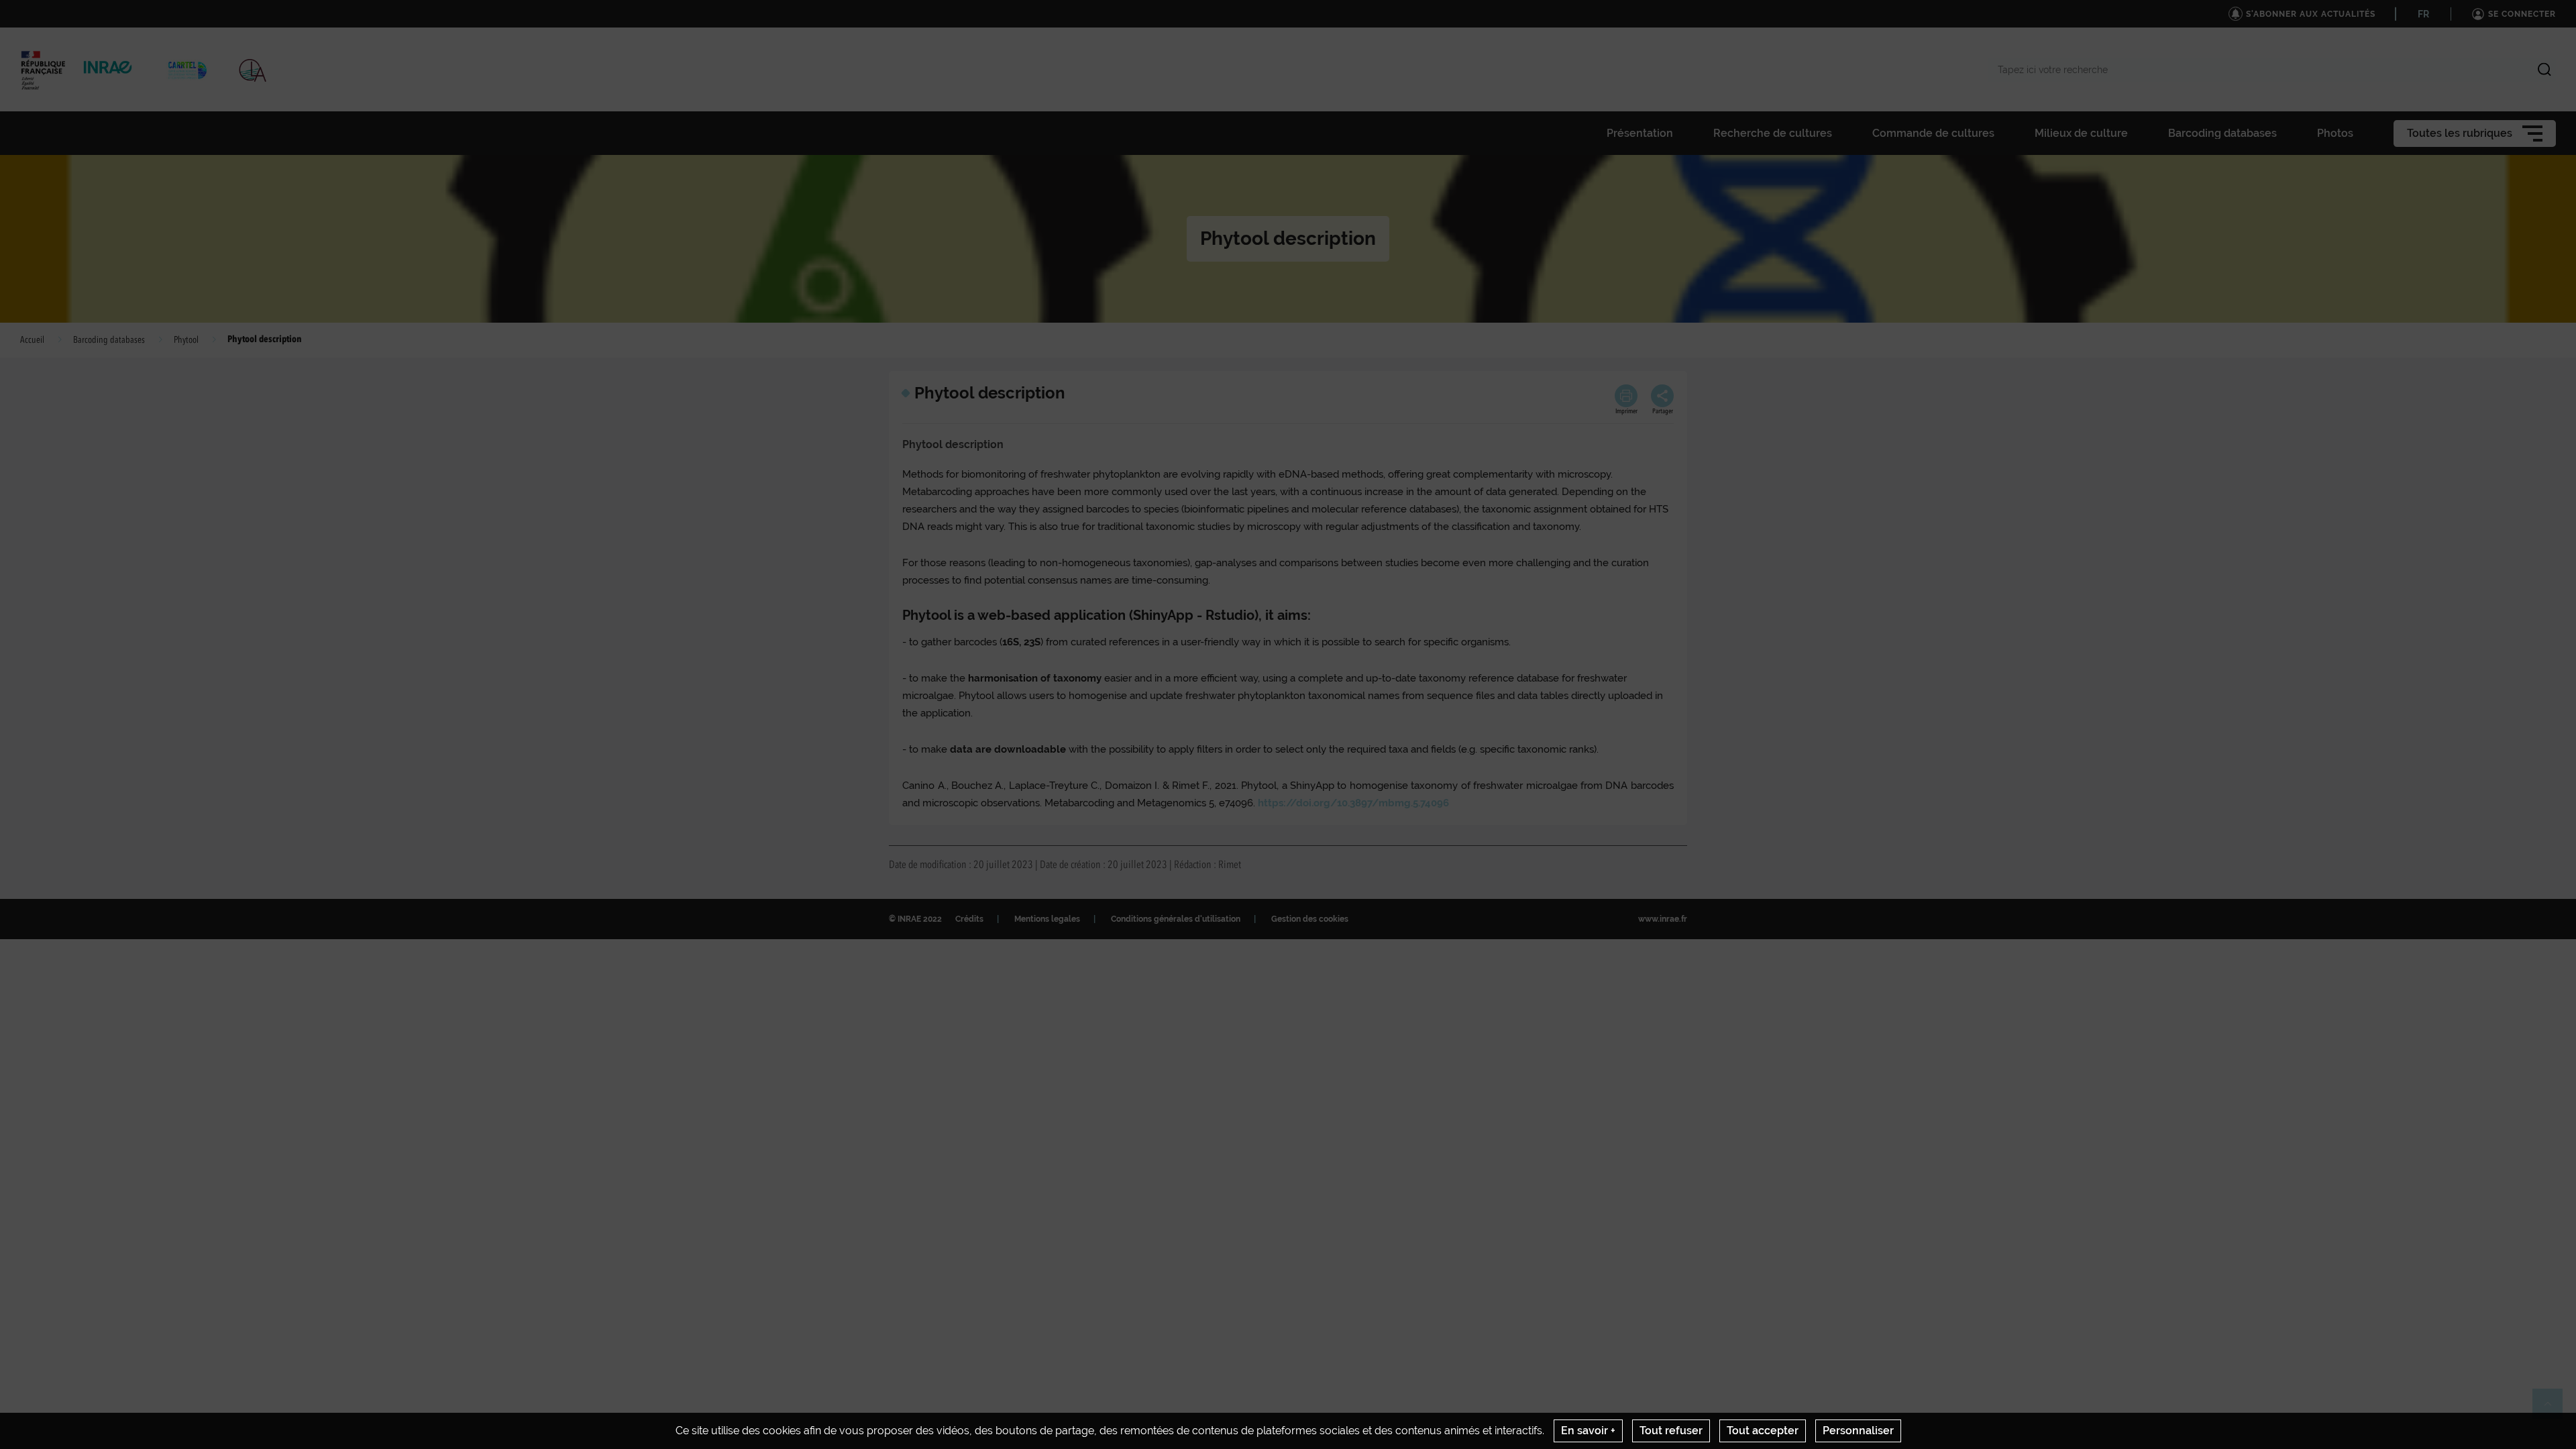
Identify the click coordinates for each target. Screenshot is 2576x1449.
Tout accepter (1763, 1431)
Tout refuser (1671, 1431)
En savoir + (1588, 1431)
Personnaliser (1858, 1431)
